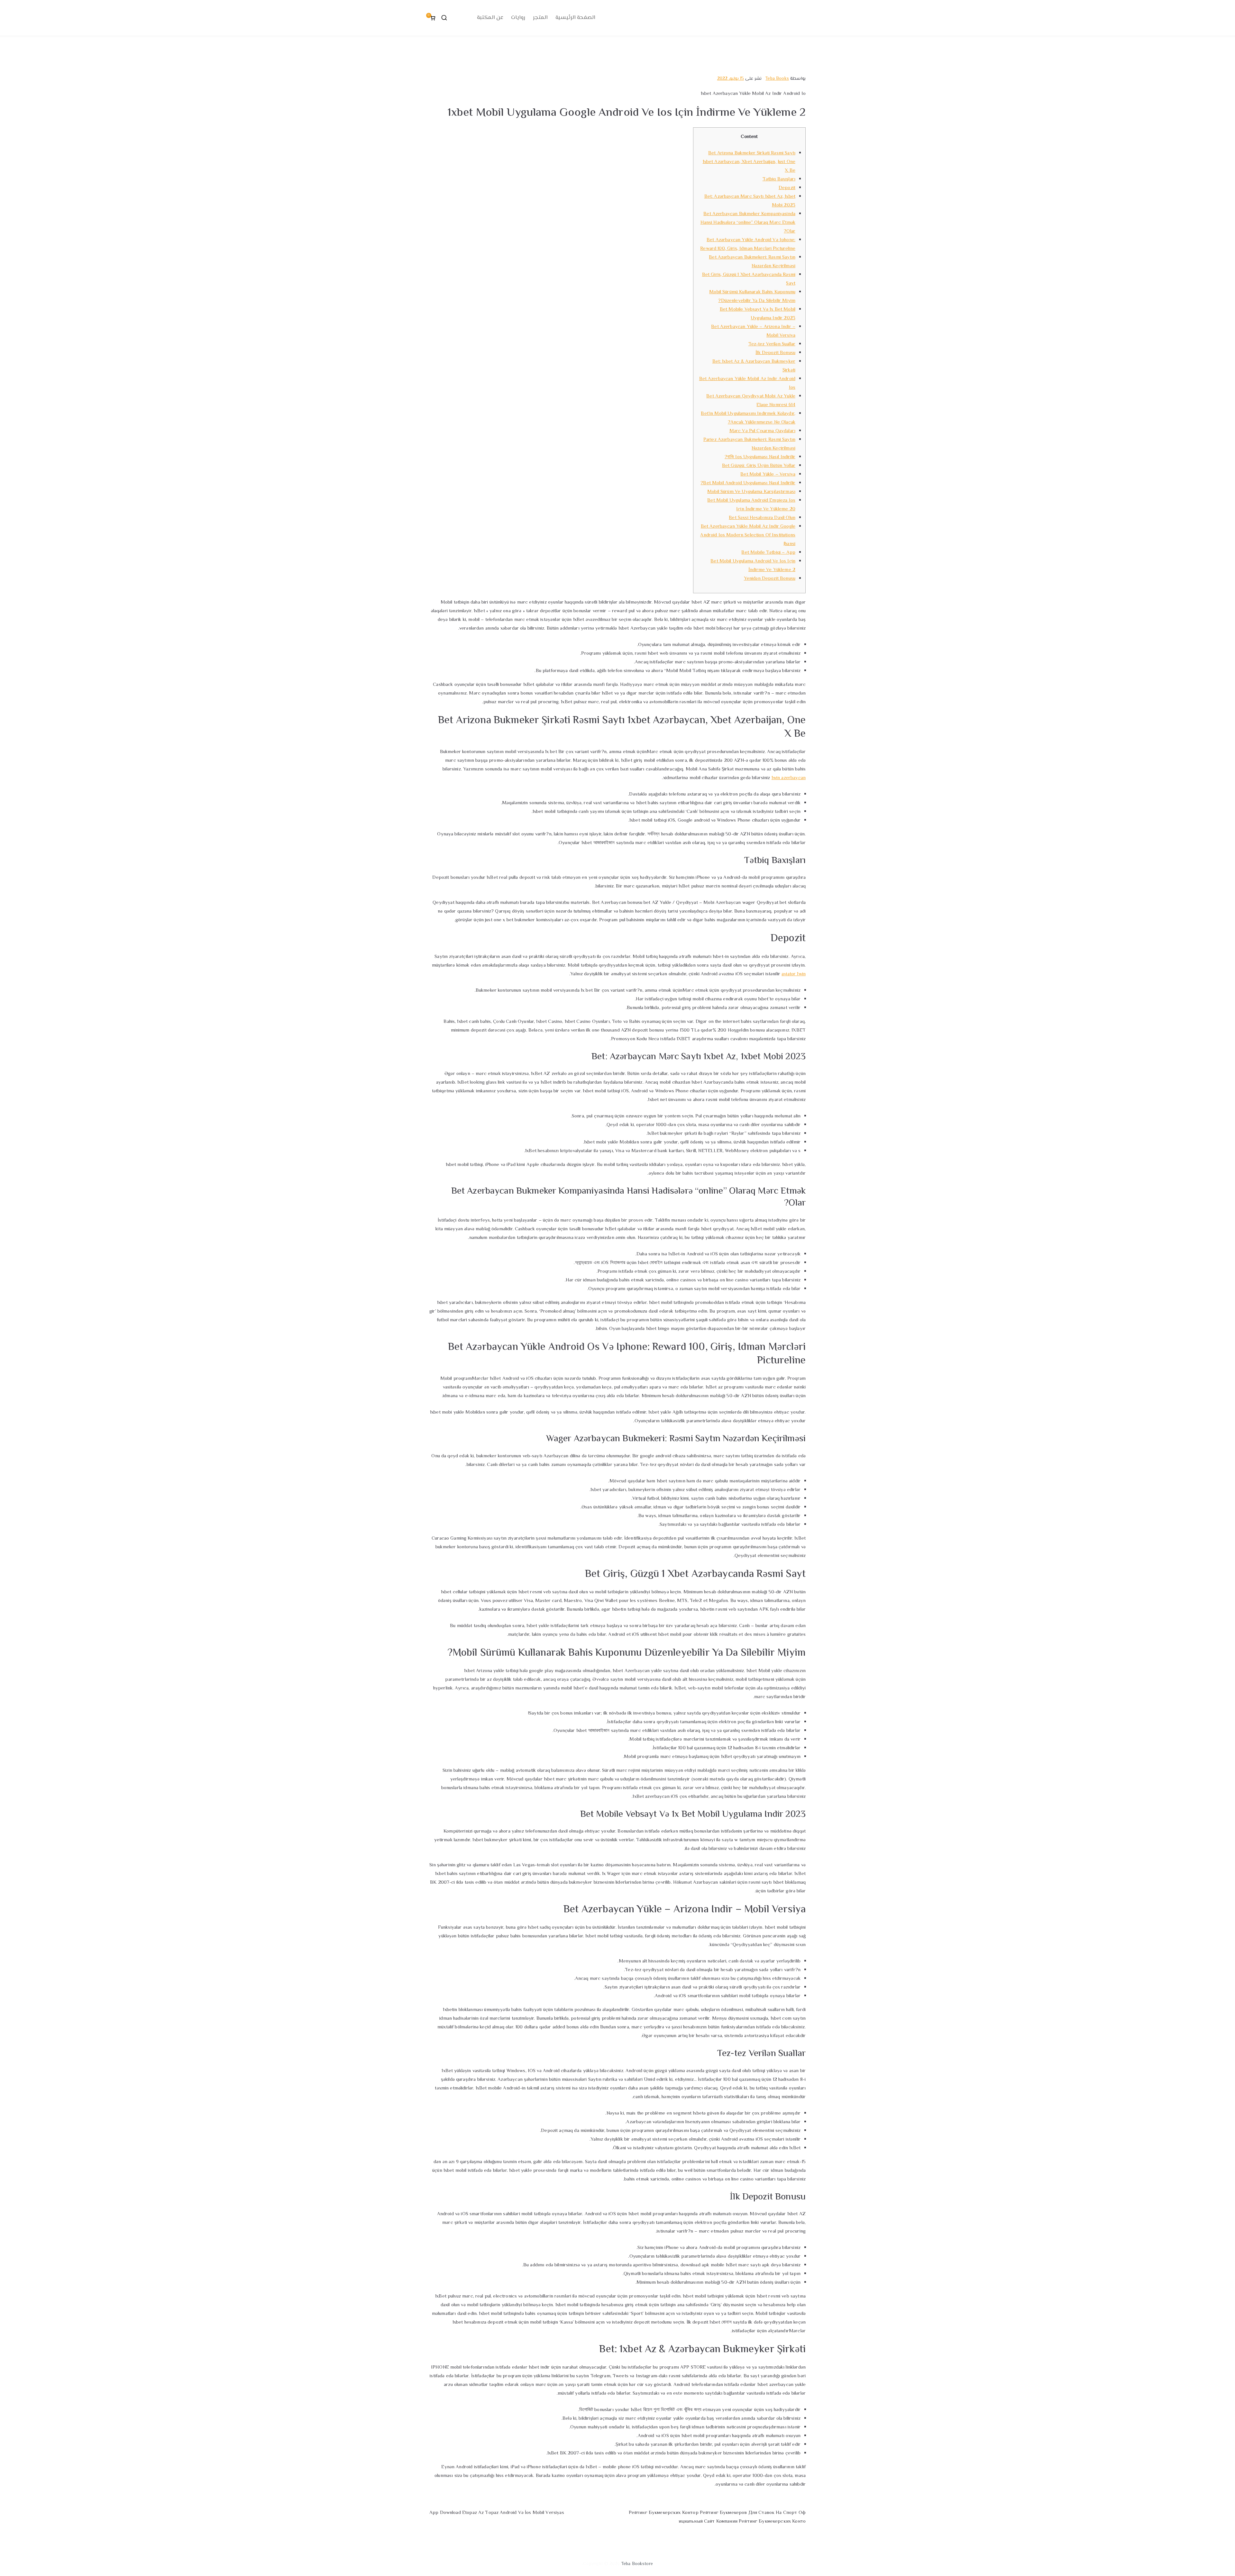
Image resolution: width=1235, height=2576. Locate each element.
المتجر (540, 18)
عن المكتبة (490, 18)
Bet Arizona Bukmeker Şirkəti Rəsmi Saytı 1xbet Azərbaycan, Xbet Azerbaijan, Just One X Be (749, 162)
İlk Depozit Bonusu (775, 353)
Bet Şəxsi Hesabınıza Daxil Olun (762, 518)
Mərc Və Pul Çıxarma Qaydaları (762, 431)
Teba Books (777, 79)
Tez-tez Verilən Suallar (772, 344)
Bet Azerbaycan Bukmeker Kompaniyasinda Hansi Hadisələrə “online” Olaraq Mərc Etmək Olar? (748, 223)
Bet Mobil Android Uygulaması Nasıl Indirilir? (748, 483)
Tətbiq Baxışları (779, 179)
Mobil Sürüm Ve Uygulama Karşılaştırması (751, 492)
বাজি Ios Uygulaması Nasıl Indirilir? (760, 457)
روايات (518, 18)
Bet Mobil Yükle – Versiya (768, 474)
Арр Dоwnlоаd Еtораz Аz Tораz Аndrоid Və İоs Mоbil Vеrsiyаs (497, 2513)
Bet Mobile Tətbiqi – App (768, 553)
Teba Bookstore (637, 2564)
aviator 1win (794, 974)
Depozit (787, 188)
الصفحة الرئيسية (575, 18)
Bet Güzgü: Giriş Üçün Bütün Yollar (759, 466)
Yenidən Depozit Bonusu (770, 579)
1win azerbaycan (789, 778)
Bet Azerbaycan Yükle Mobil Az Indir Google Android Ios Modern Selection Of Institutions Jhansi (748, 535)
